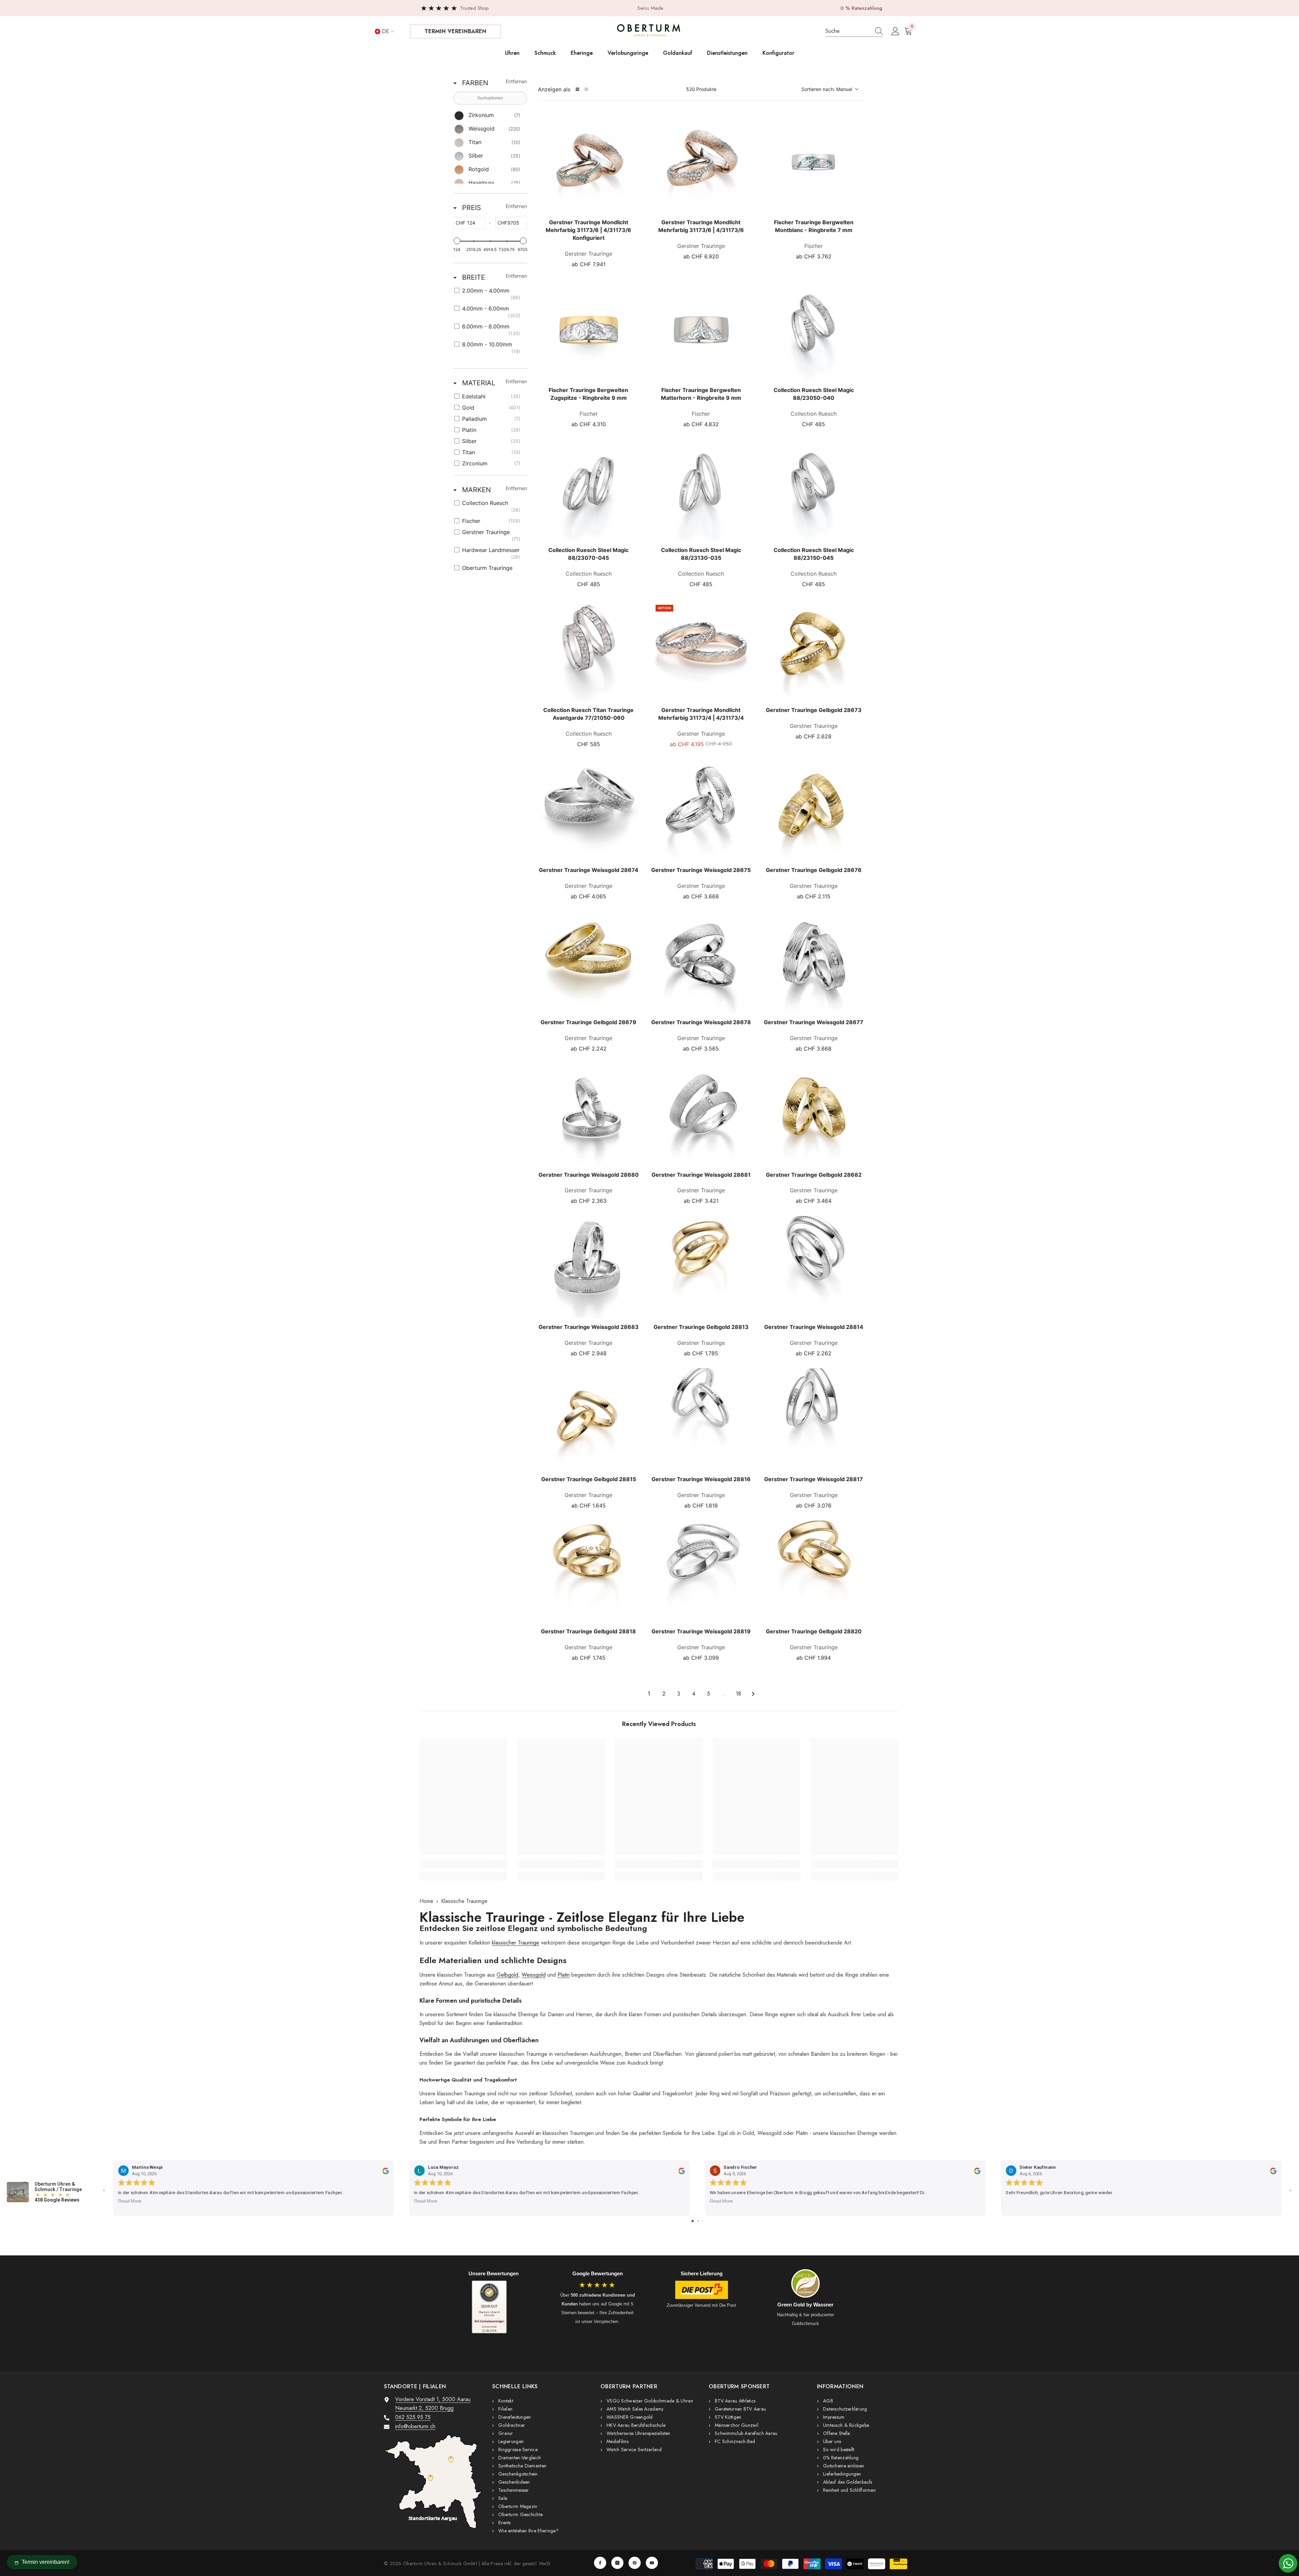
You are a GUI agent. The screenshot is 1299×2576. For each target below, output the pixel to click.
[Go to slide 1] (693, 2221)
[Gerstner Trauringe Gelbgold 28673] (814, 650)
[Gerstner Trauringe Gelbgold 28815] (589, 1419)
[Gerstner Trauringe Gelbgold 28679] (589, 962)
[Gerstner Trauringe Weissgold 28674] (589, 810)
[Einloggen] (895, 31)
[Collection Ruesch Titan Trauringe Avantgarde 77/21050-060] (589, 650)
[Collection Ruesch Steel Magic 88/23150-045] (814, 490)
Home (426, 1901)
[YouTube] (652, 2563)
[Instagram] (617, 2563)
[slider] (457, 241)
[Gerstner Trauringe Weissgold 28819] (701, 1572)
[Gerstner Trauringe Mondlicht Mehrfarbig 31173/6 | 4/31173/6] (701, 163)
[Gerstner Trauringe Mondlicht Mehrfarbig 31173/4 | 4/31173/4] (701, 650)
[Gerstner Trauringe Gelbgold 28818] (589, 1572)
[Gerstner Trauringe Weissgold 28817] (814, 1419)
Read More (130, 2201)
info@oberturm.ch (415, 2426)
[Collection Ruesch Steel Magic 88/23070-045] (589, 490)
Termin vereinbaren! (45, 2562)
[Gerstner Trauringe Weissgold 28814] (814, 1267)
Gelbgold (507, 1975)
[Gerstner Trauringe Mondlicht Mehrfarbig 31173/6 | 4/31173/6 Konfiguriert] (589, 163)
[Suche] (854, 31)
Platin (564, 1975)
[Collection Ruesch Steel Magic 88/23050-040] (814, 330)
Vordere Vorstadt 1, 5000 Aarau (433, 2399)
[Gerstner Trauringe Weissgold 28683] (589, 1267)
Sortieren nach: (827, 89)
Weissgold (534, 1975)
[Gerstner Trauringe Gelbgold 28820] (814, 1572)
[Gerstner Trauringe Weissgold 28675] (701, 810)
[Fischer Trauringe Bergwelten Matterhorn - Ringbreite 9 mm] (701, 330)
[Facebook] (600, 2563)
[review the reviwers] (385, 2170)
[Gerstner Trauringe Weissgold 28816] (701, 1419)
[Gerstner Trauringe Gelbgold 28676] (814, 810)
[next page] (753, 1694)
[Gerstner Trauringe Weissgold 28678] (701, 962)
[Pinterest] (635, 2563)
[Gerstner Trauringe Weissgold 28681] (701, 1115)
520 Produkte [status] (701, 89)
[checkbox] (489, 116)
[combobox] (847, 31)
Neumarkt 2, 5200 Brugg (424, 2408)
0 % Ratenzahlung (861, 8)
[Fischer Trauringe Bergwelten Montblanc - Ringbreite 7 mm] (814, 163)
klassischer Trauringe (516, 1943)
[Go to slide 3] (703, 2221)
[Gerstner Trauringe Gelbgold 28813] (701, 1267)
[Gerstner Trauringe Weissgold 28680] (589, 1115)
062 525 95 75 (413, 2417)
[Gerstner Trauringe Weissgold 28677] (814, 962)
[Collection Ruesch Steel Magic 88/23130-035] (701, 490)
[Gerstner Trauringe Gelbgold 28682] (814, 1115)
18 (738, 1694)
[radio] (577, 89)
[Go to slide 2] (698, 2221)
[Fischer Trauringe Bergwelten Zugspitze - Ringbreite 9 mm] (589, 330)
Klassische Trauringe (464, 1901)
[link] (463, 1864)
